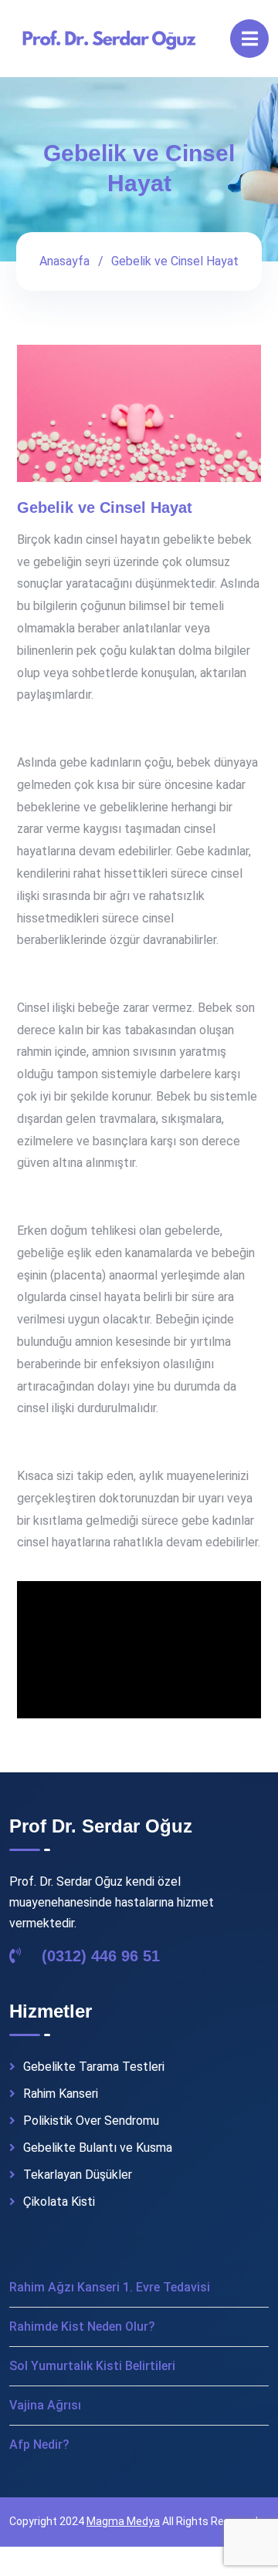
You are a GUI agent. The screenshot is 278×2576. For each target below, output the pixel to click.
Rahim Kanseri (61, 2094)
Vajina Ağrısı (45, 2405)
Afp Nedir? (39, 2445)
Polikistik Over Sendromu (91, 2121)
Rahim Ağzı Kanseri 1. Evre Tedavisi (110, 2287)
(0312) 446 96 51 (98, 1956)
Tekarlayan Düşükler (78, 2175)
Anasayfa (64, 261)
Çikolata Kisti (59, 2202)
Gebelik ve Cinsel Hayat (105, 507)
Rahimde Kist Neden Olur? (82, 2326)
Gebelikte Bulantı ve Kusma (98, 2148)
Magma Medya (123, 2521)
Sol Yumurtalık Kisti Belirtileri (92, 2366)
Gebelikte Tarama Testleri (94, 2067)
